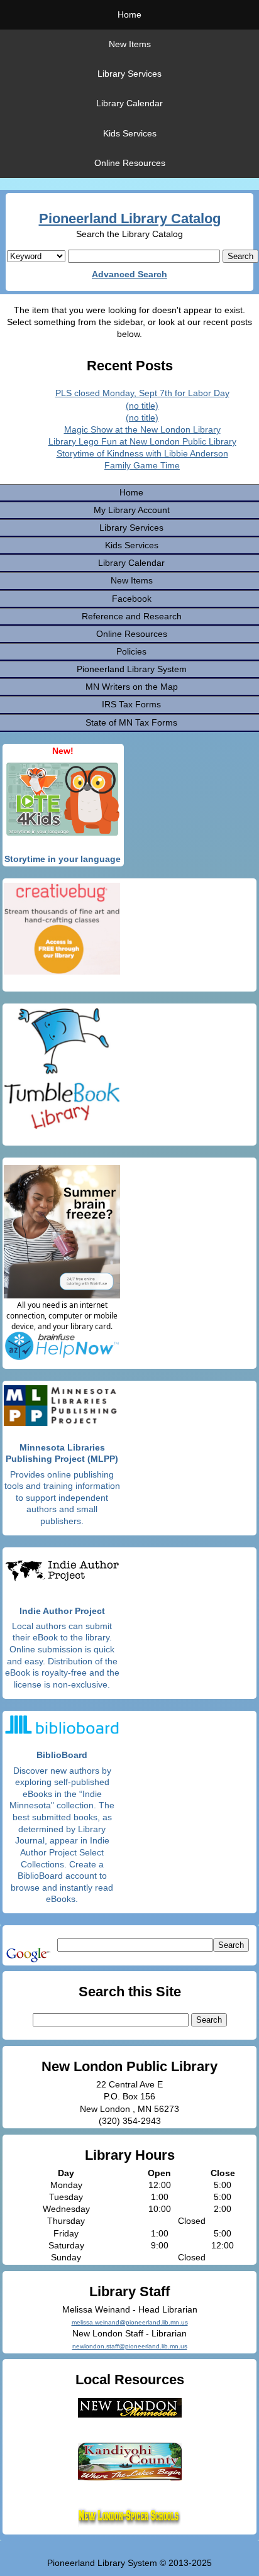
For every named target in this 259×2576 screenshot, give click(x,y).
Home (129, 14)
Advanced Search (129, 274)
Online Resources (130, 163)
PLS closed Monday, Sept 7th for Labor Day (142, 393)
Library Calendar (129, 103)
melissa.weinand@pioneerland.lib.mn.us (130, 2322)
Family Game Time (142, 465)
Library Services (129, 74)
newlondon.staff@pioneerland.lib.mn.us (130, 2346)
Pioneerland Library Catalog (130, 218)
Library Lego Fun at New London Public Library (142, 441)
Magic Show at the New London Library (142, 429)
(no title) (142, 406)
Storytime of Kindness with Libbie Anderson (142, 453)
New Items (130, 44)
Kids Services (130, 133)
